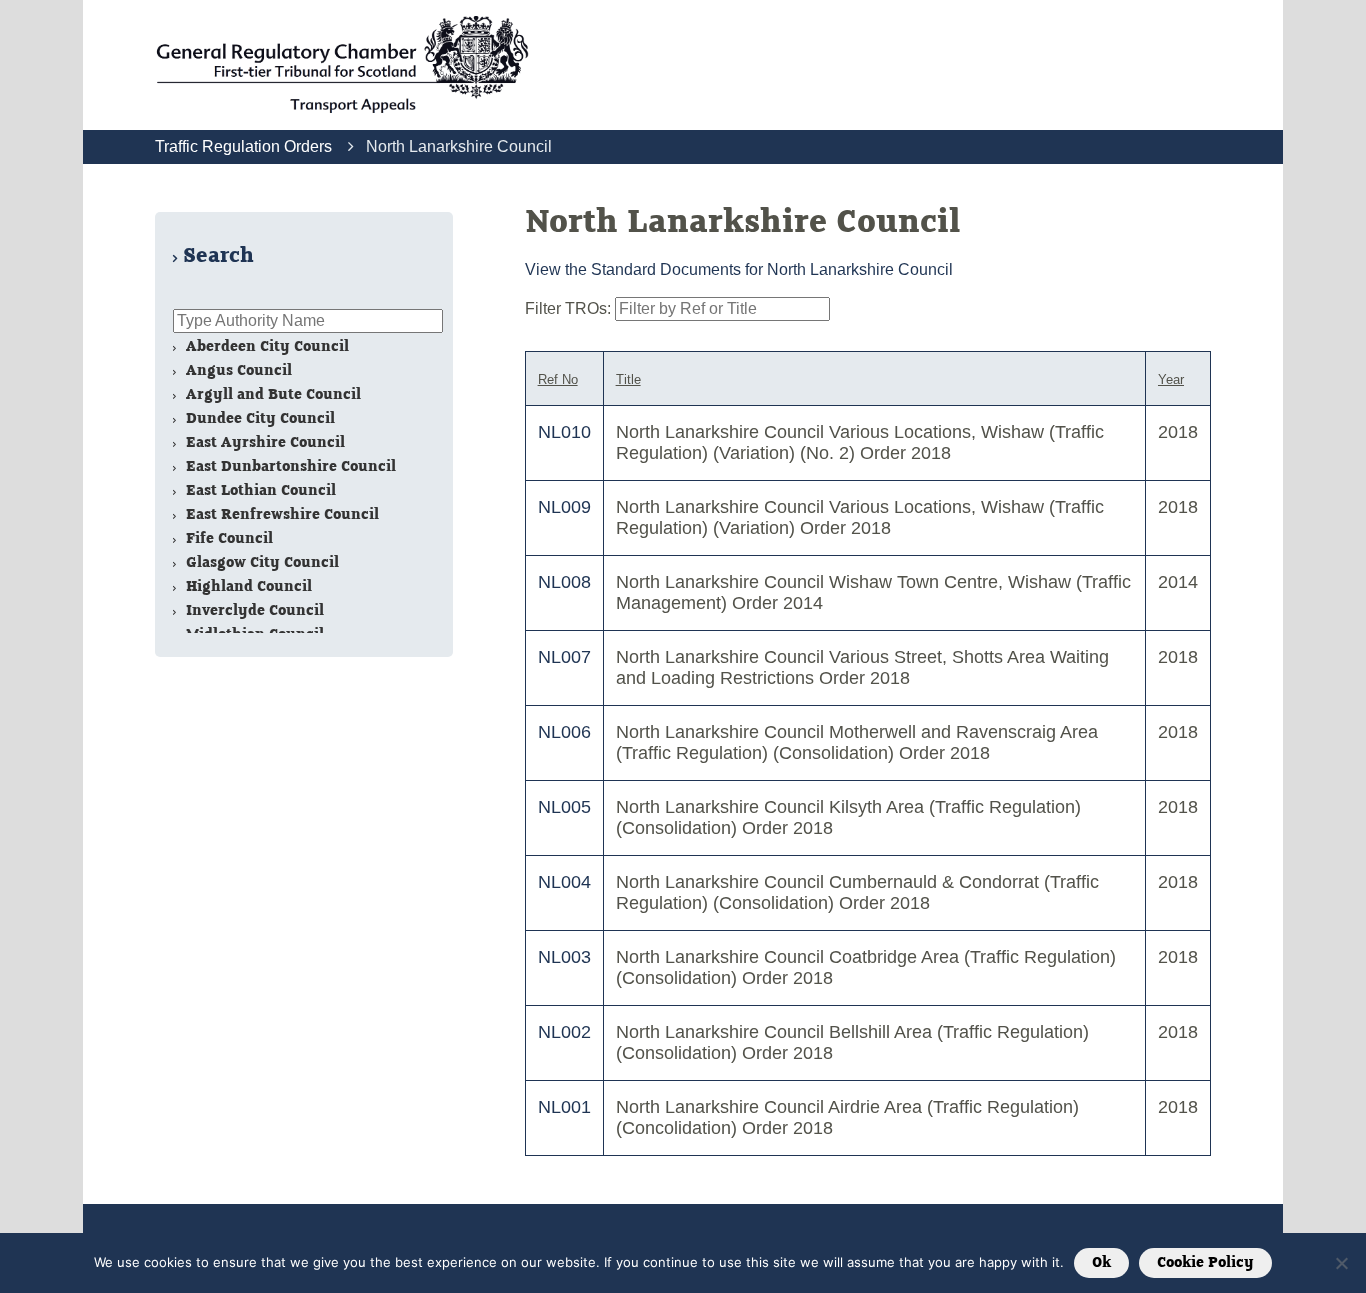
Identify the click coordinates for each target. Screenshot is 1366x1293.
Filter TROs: (570, 308)
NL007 (564, 657)
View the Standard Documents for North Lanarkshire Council (739, 269)
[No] (1341, 1263)
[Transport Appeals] (342, 65)
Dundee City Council (258, 418)
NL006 (564, 732)
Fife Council (227, 538)
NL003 (564, 957)
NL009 (564, 507)
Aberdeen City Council (265, 346)
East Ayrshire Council (263, 442)
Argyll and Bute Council (271, 394)
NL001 (564, 1107)
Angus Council (237, 370)
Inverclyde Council (253, 610)
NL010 (564, 432)
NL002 (564, 1032)
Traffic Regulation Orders (243, 146)
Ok (1101, 1263)
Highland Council (247, 586)
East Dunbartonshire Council (289, 466)
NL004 (564, 882)
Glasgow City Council (260, 562)
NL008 (564, 582)
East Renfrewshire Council (280, 514)
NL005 (564, 807)
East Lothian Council (259, 490)
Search (218, 256)
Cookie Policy (1205, 1263)
